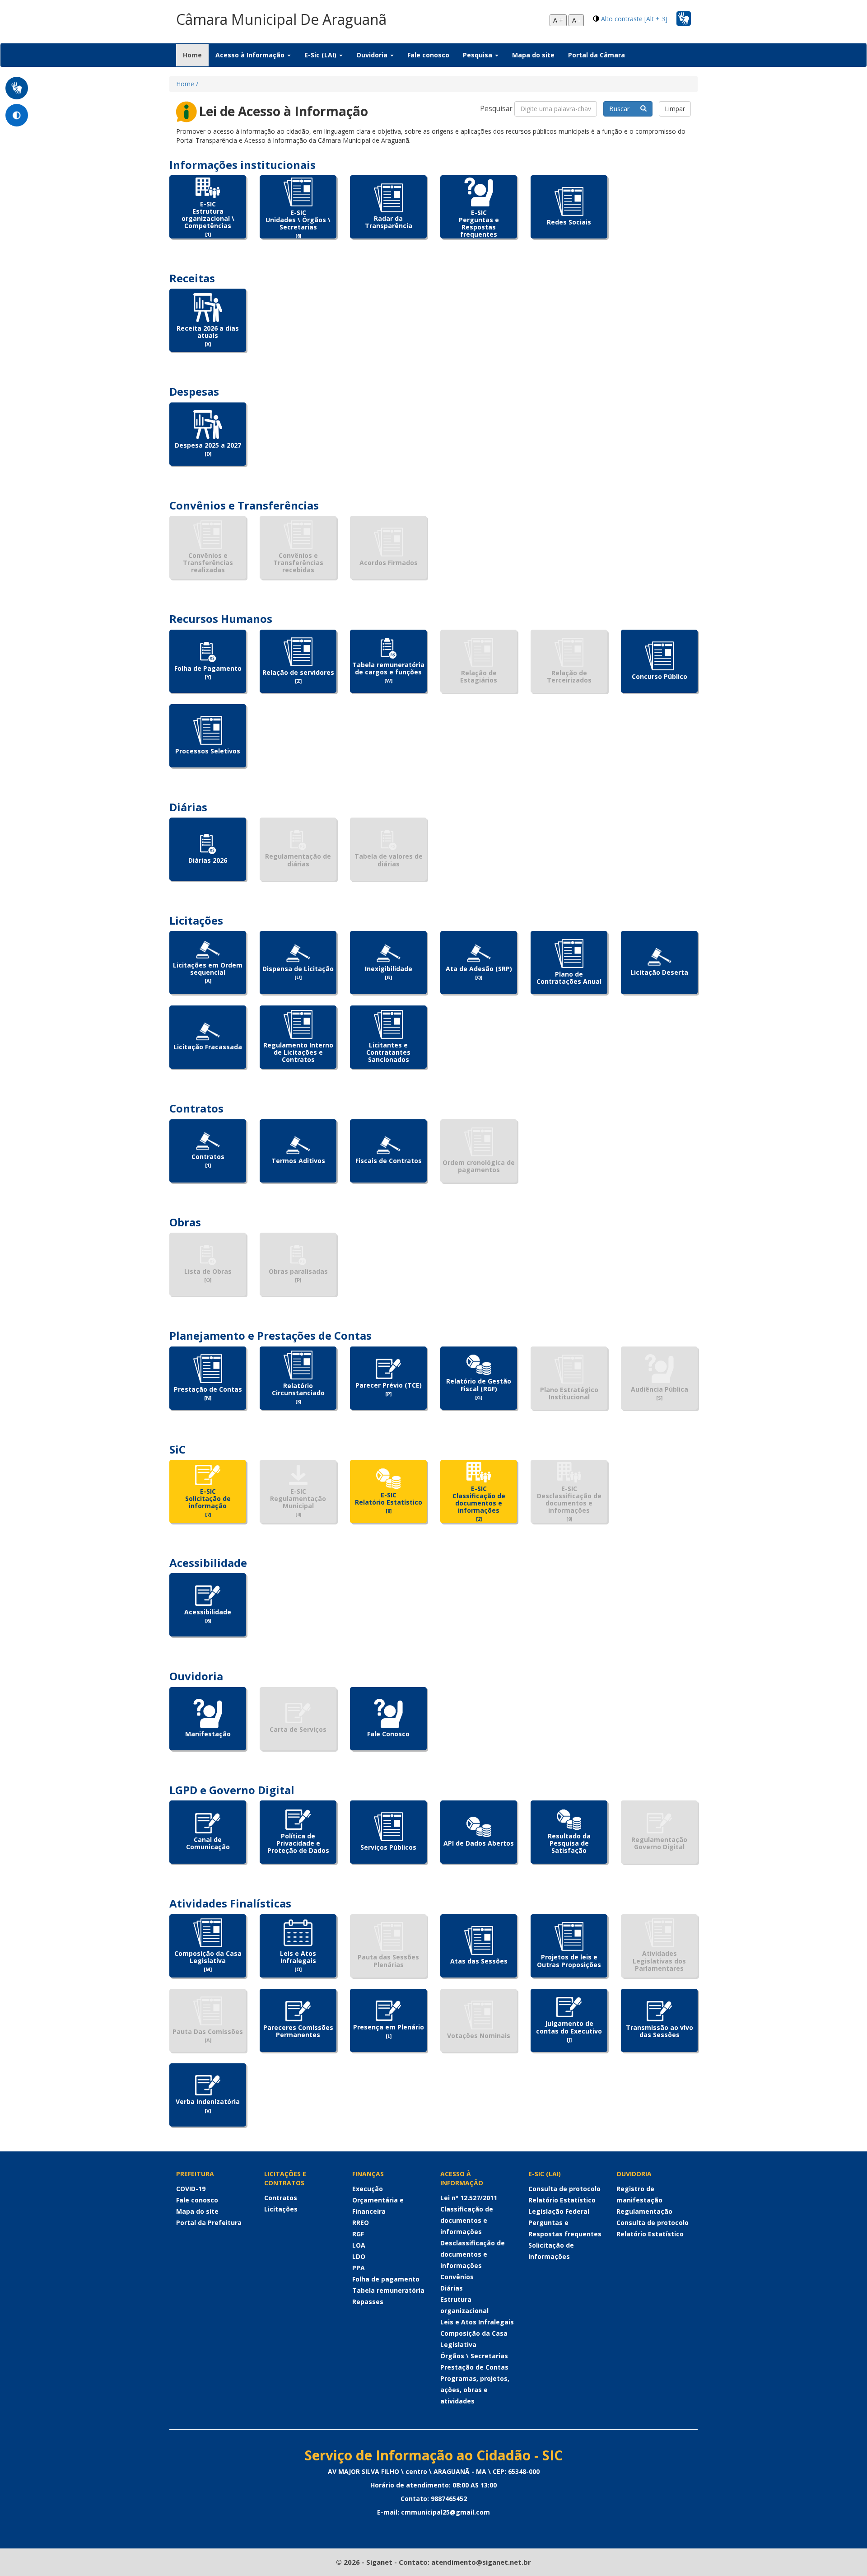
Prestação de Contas (474, 2367)
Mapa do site (533, 55)
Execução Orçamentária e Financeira (378, 2200)
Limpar (675, 109)
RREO (361, 2223)
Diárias (452, 2288)
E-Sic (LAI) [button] (321, 55)
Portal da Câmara (597, 55)
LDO (359, 2256)
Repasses (368, 2302)
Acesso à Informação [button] (251, 55)
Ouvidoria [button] (373, 55)
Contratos (281, 2198)
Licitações (281, 2209)
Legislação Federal (559, 2211)
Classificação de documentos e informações (467, 2220)
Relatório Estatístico (562, 2200)
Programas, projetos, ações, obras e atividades (475, 2390)
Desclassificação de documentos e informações (473, 2254)
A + (558, 20)
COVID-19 (191, 2189)
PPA (359, 2268)
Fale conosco (428, 55)
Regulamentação (644, 2211)
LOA (359, 2245)
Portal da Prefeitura (209, 2223)
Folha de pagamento (386, 2279)
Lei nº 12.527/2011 (469, 2198)
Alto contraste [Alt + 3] (634, 19)
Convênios (457, 2277)
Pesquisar (496, 109)
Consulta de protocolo (564, 2189)
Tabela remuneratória (388, 2290)
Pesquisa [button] (478, 55)
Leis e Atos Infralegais (477, 2322)
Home (196, 55)
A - (576, 20)
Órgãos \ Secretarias (474, 2356)
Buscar (625, 109)
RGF (358, 2234)
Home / (187, 84)
